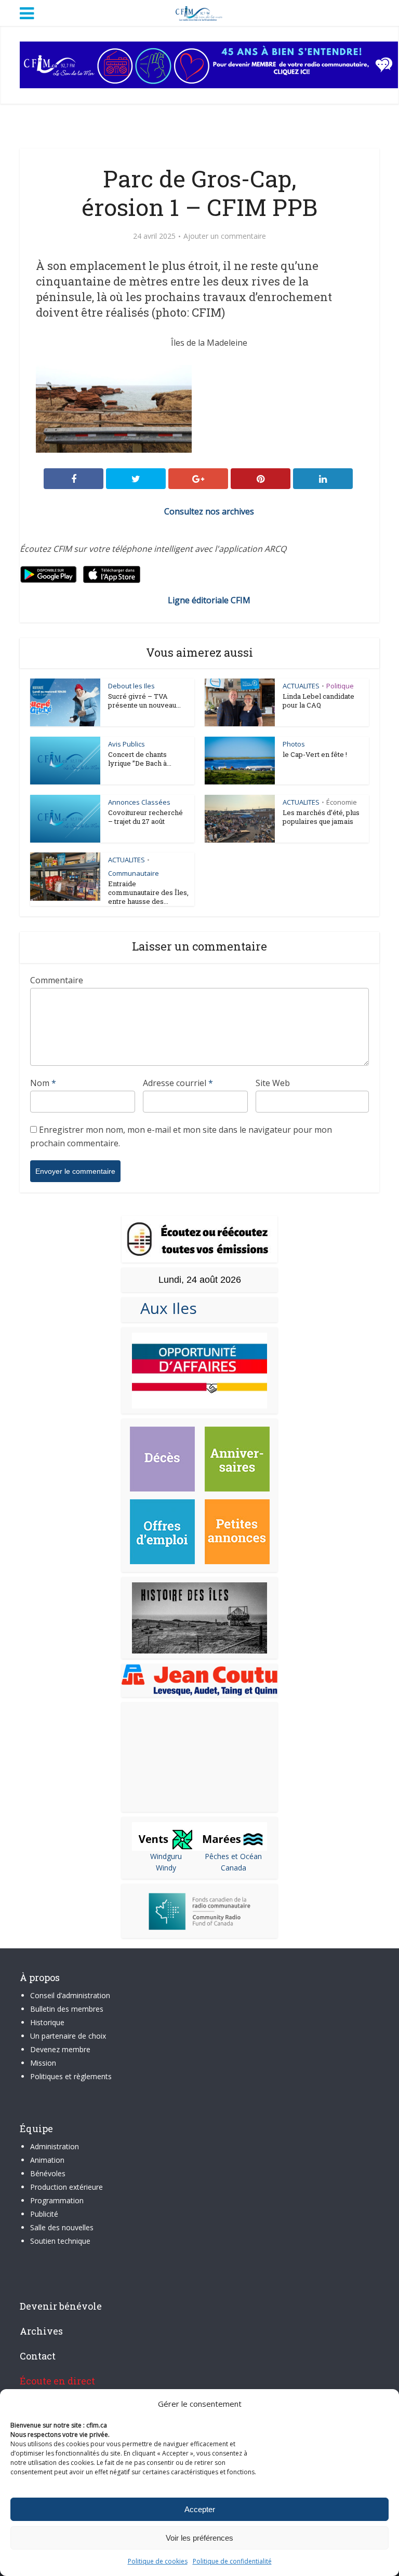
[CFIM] (199, 12)
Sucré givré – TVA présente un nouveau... (144, 701)
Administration (55, 2146)
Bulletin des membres (67, 2009)
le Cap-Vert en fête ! (315, 754)
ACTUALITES (301, 686)
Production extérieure (66, 2187)
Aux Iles (164, 1308)
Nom (43, 1083)
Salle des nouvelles (62, 2227)
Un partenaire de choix (68, 2036)
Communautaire (134, 873)
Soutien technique (60, 2241)
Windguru (166, 1856)
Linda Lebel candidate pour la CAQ (318, 701)
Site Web (273, 1083)
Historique (47, 2022)
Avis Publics (127, 744)
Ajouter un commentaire (225, 236)
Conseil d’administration (70, 1995)
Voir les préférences (199, 2538)
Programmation (57, 2200)
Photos (294, 744)
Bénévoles (48, 2173)
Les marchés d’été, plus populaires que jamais (321, 817)
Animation (47, 2160)
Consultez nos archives (209, 511)
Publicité (44, 2214)
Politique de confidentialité (232, 2561)
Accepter (200, 2509)
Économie (342, 802)
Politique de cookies (158, 2561)
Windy (166, 1868)
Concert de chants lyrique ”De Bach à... (140, 759)
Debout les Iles (131, 686)
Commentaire (57, 980)
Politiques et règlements (71, 2076)
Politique (340, 686)
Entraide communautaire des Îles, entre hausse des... (148, 892)
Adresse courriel (178, 1083)
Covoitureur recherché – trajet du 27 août (145, 817)
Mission (43, 2063)
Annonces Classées (139, 802)
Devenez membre (60, 2049)
